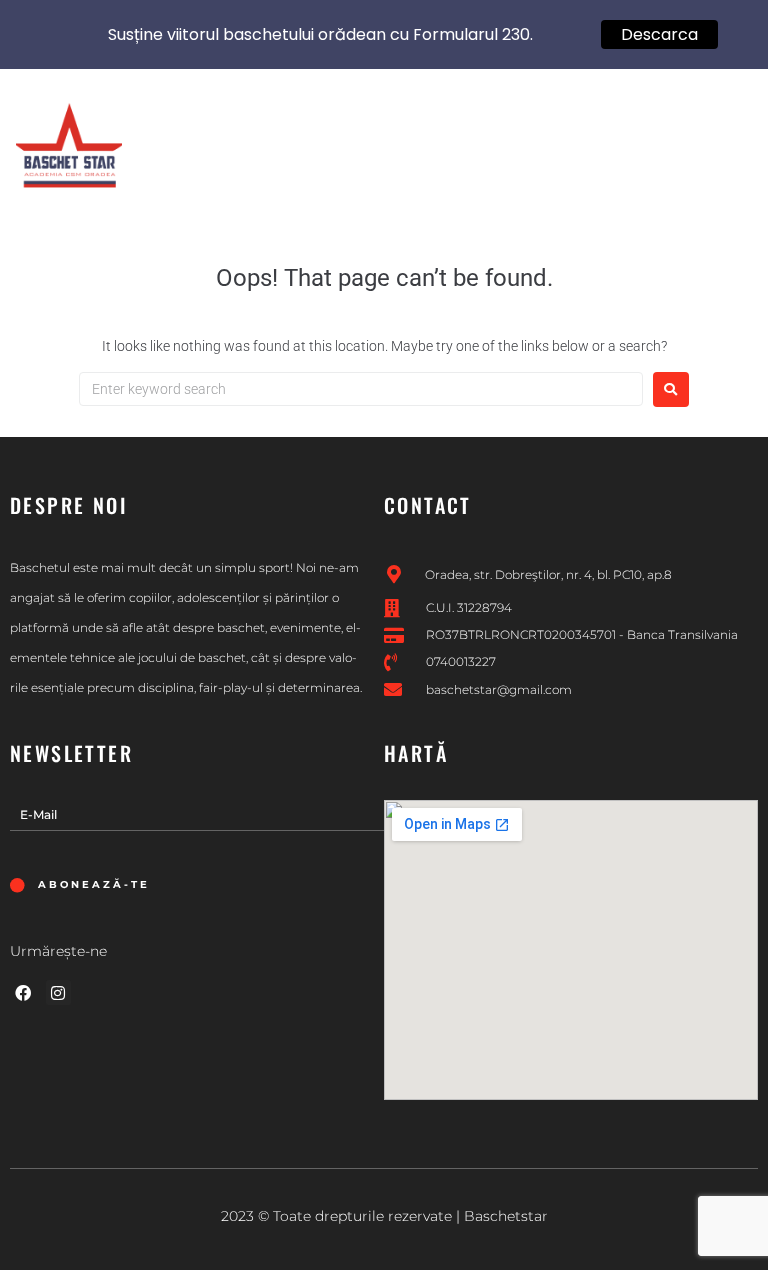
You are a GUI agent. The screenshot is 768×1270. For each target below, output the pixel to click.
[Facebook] (23, 993)
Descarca (659, 34)
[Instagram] (59, 993)
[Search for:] (361, 389)
